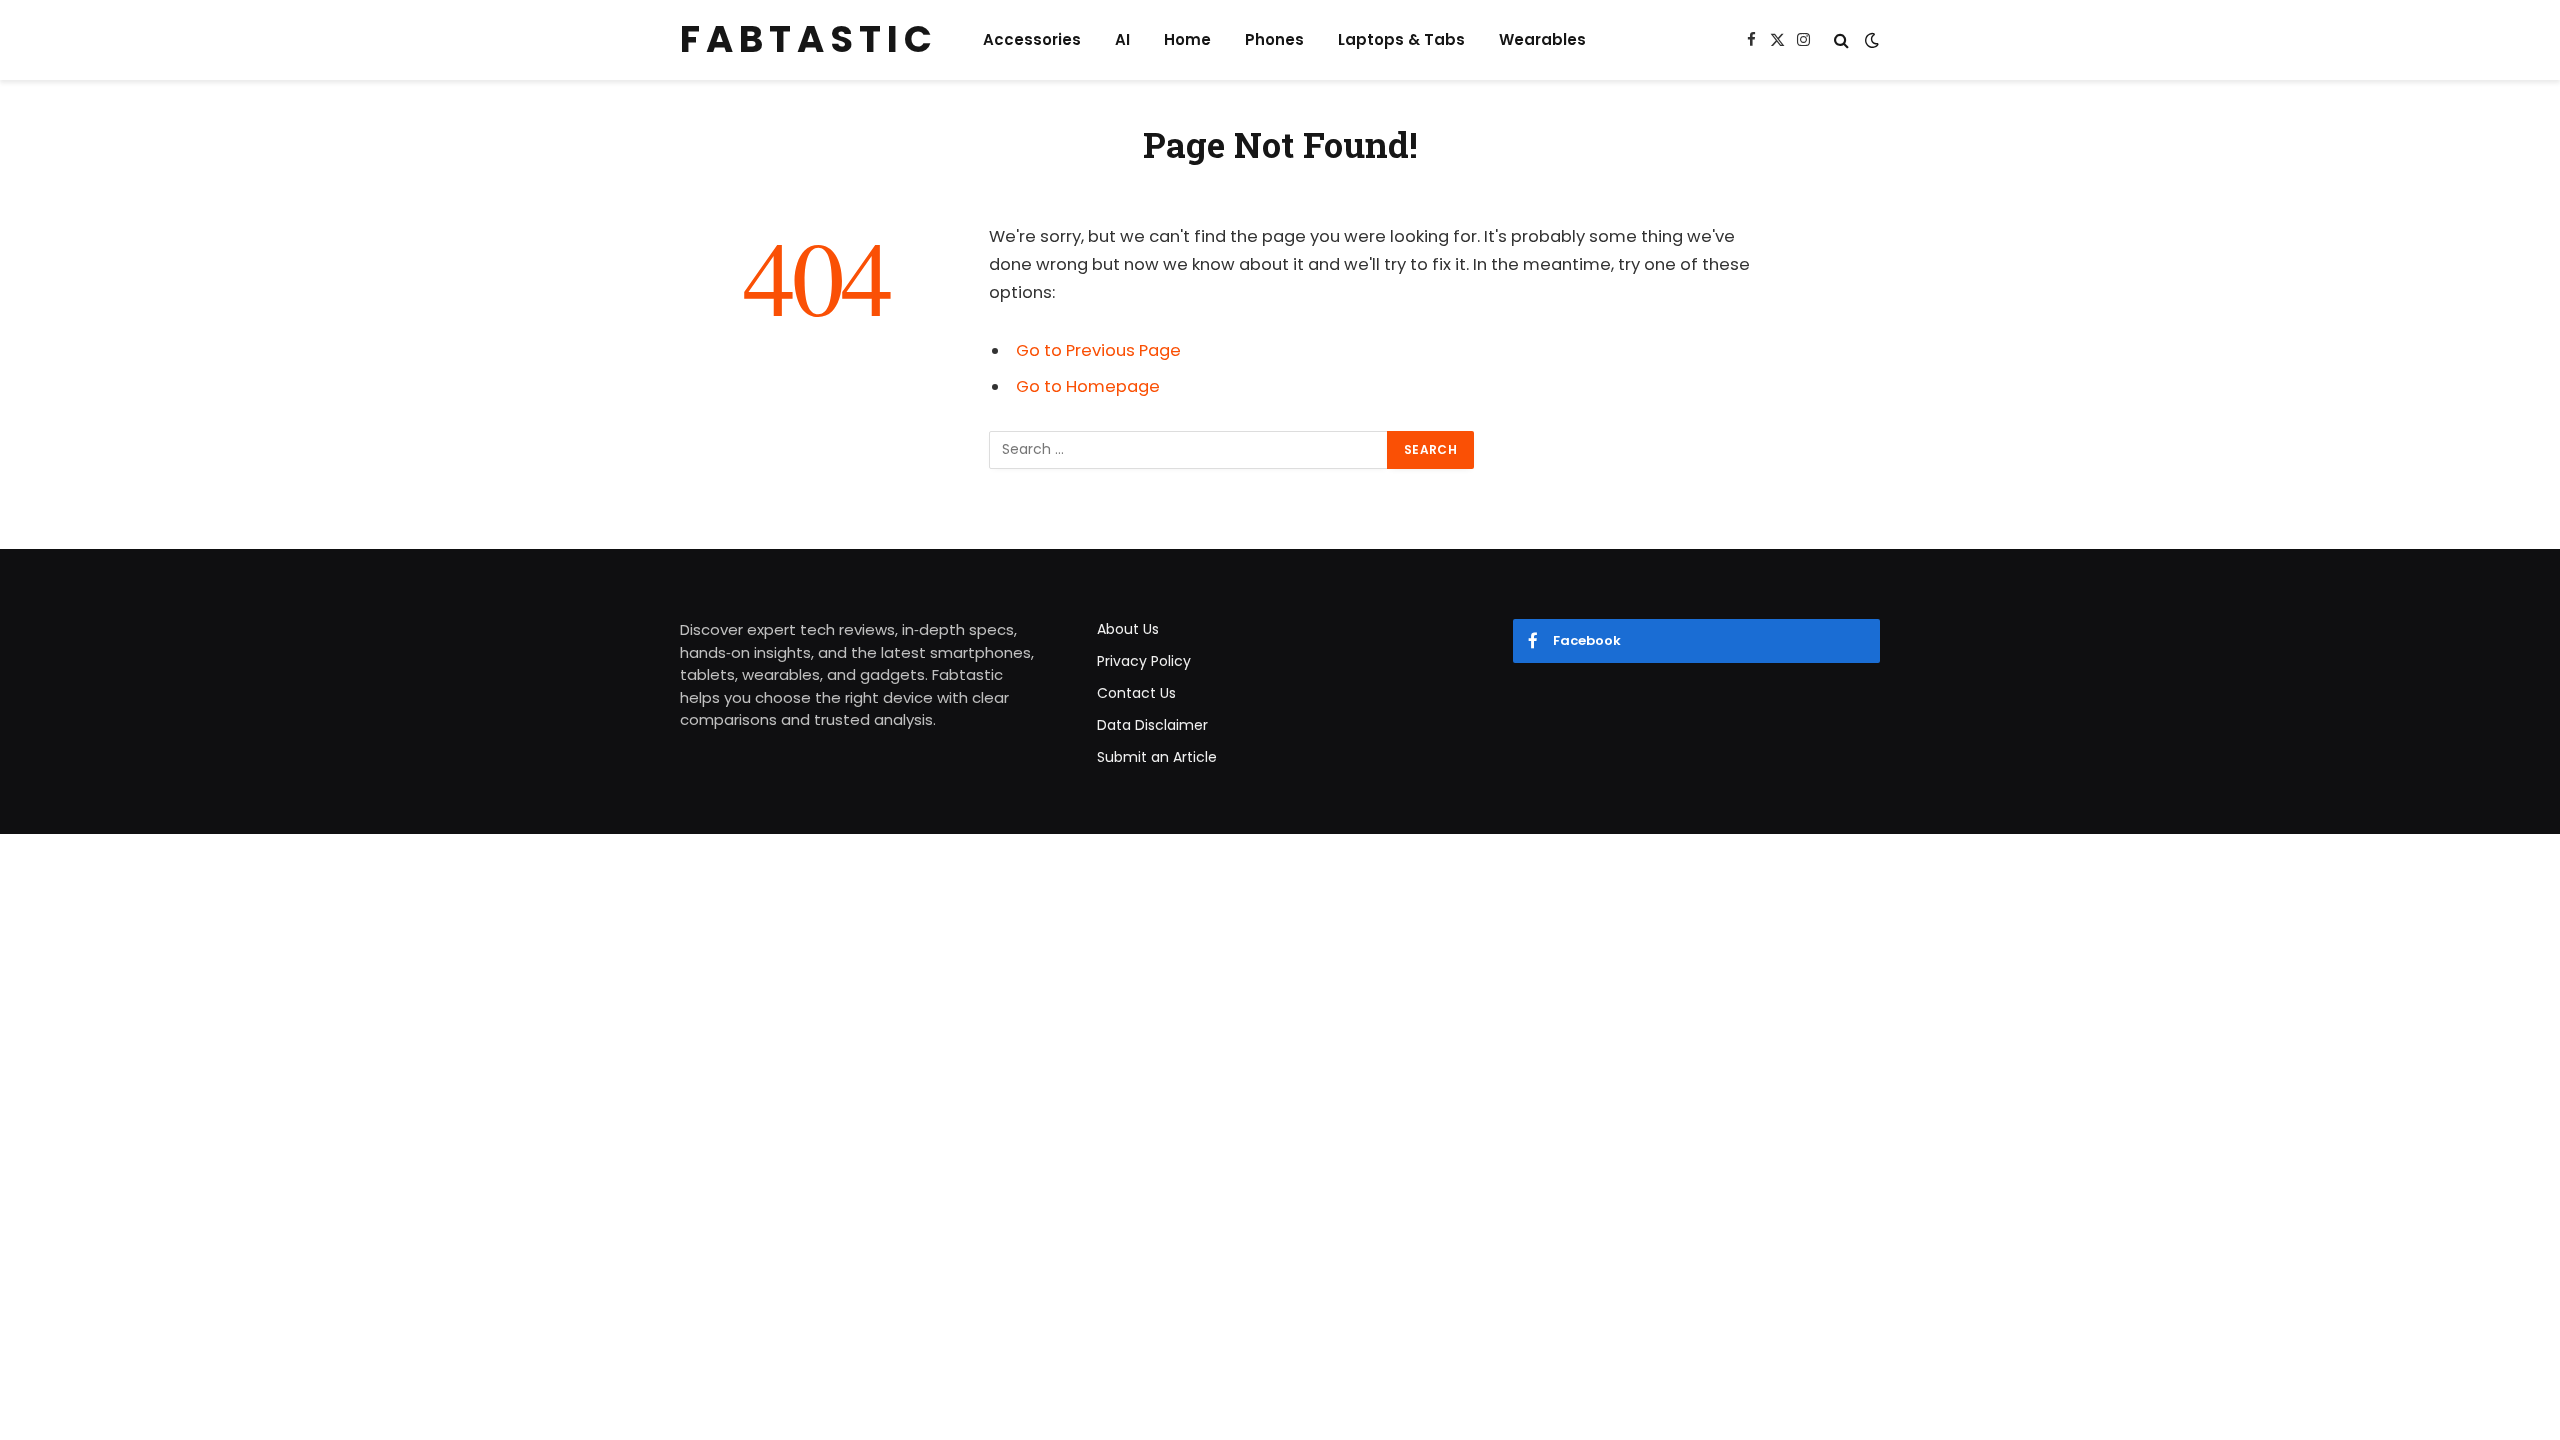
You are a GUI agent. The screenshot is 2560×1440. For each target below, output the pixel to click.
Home (1187, 39)
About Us (1128, 629)
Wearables (1542, 39)
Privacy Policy (1144, 661)
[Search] (1841, 40)
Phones (1274, 39)
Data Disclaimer (1152, 725)
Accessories (1032, 39)
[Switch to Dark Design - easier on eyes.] (1870, 40)
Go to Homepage (1088, 386)
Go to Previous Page (1098, 350)
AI (1122, 39)
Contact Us (1136, 693)
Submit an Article (1157, 757)
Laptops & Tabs (1401, 39)
